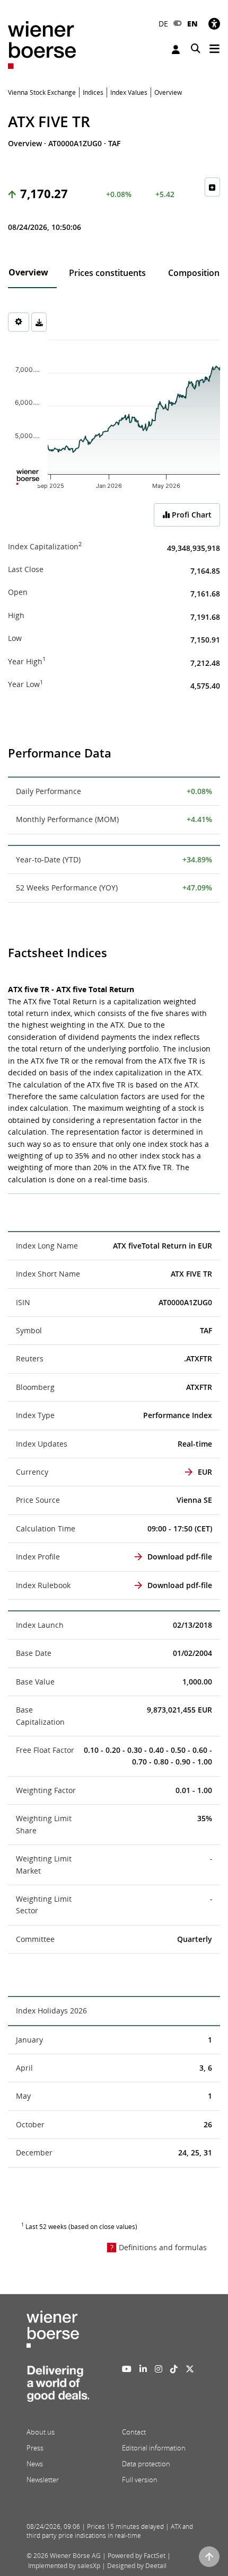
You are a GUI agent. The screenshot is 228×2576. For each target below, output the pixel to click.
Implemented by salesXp (64, 2566)
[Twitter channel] (190, 2369)
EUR (205, 1472)
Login (177, 50)
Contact (134, 2432)
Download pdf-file (180, 1557)
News (35, 2464)
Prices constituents (107, 273)
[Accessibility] (214, 24)
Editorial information (154, 2448)
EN (192, 24)
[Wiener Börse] (42, 44)
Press (35, 2448)
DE (163, 24)
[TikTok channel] (174, 2369)
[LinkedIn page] (143, 2369)
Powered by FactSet (137, 2556)
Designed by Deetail (137, 2566)
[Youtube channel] (127, 2369)
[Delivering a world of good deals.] (58, 2387)
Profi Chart (191, 515)
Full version (140, 2480)
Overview (28, 272)
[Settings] (19, 322)
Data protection (146, 2464)
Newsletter (43, 2480)
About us (41, 2432)
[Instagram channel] (159, 2369)
